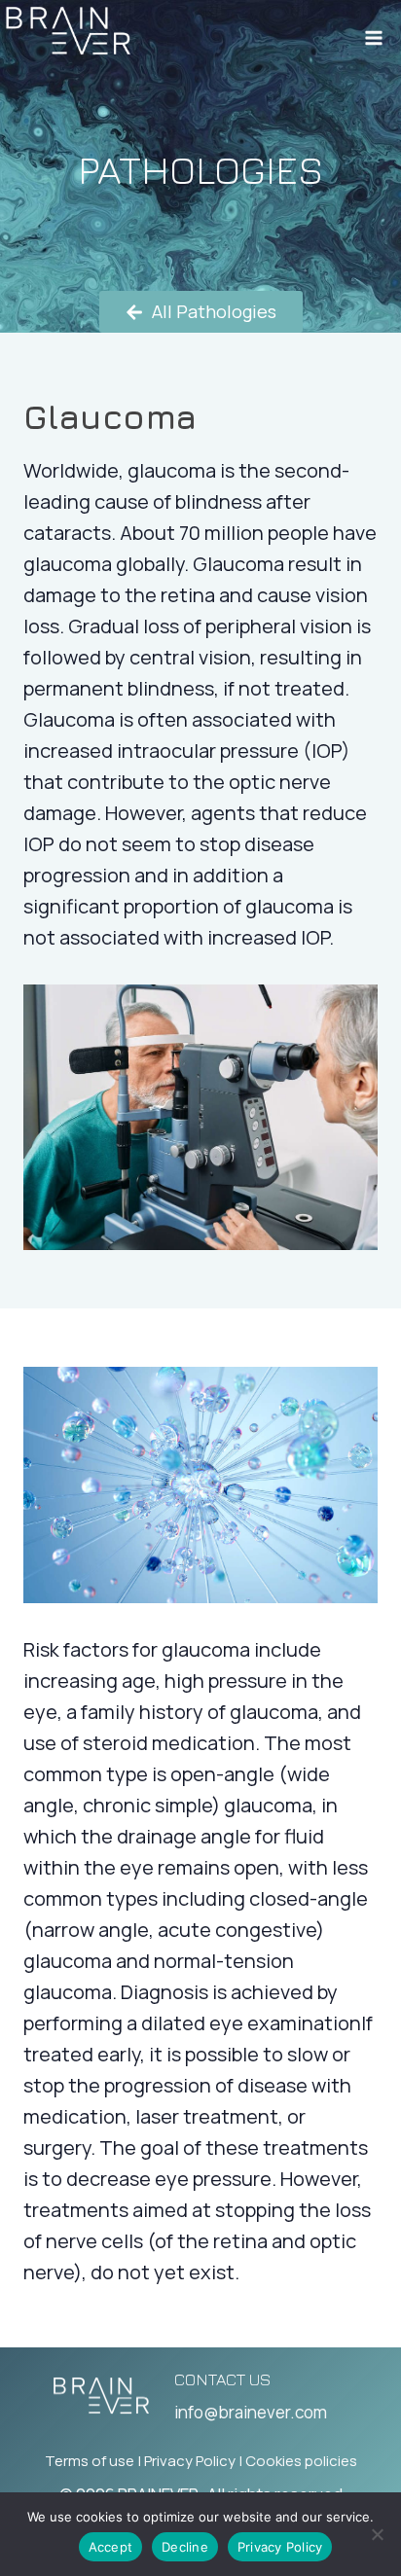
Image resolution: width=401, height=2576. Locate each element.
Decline (185, 2547)
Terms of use (90, 2461)
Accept (111, 2547)
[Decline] (377, 2534)
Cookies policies (301, 2461)
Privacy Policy (190, 2461)
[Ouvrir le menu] (373, 31)
